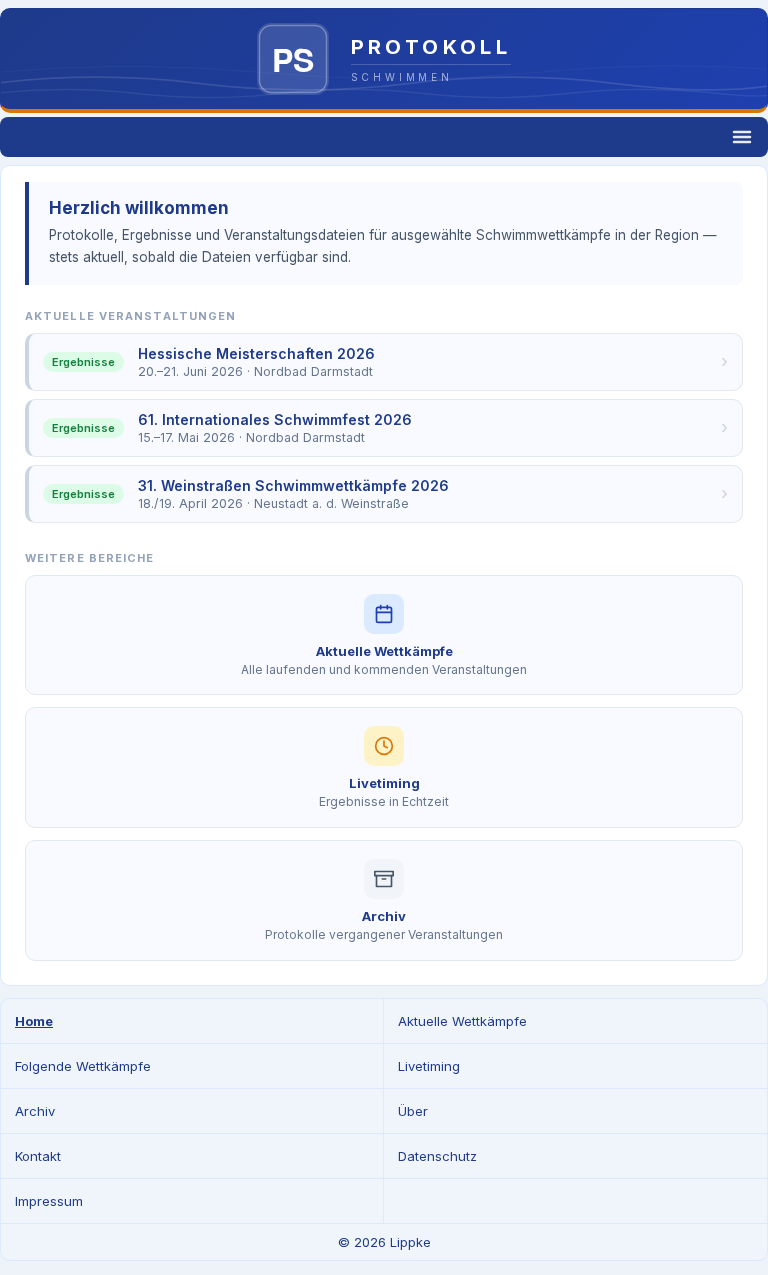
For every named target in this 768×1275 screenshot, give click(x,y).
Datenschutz (437, 1156)
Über (413, 1111)
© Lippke (384, 1242)
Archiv (35, 1111)
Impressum (49, 1201)
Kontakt (38, 1156)
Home (34, 1021)
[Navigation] (384, 137)
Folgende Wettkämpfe (83, 1066)
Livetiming (429, 1066)
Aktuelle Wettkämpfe (462, 1021)
